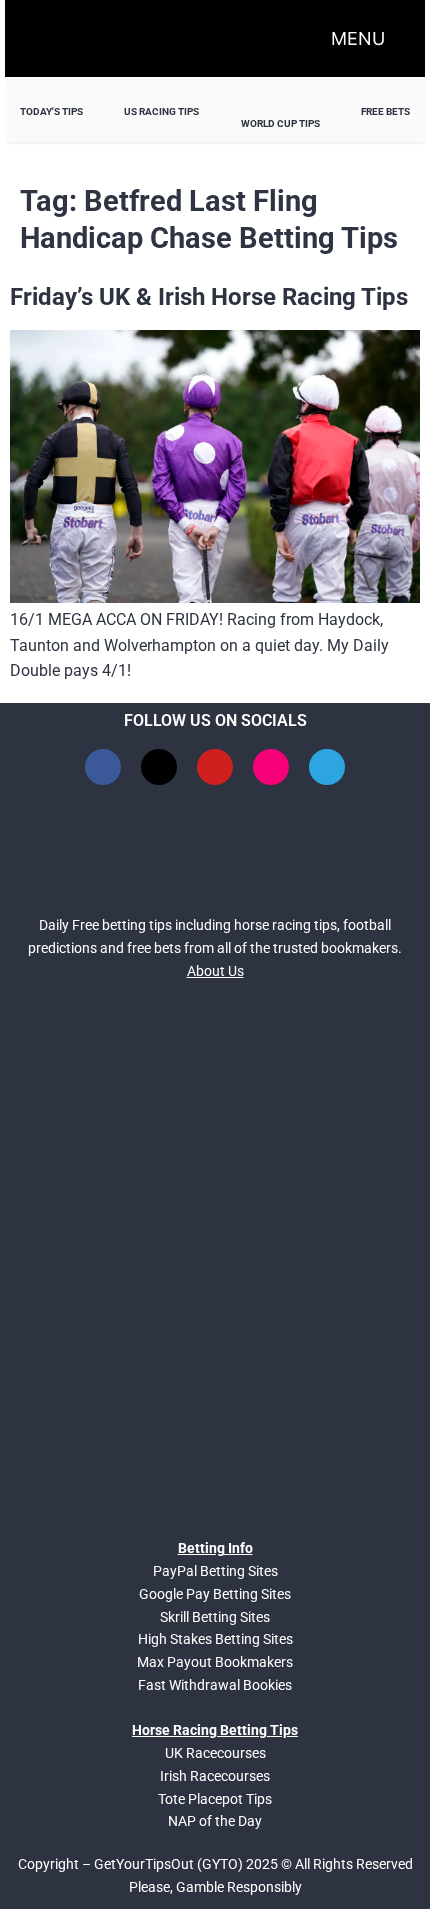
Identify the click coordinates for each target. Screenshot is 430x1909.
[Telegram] (327, 767)
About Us (215, 971)
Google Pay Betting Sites (215, 1594)
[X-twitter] (159, 767)
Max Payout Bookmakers (215, 1662)
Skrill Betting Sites (215, 1617)
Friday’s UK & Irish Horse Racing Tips (209, 297)
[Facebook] (103, 767)
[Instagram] (271, 767)
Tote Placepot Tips (215, 1799)
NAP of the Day (215, 1821)
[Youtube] (215, 767)
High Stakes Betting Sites (215, 1639)
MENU (358, 38)
